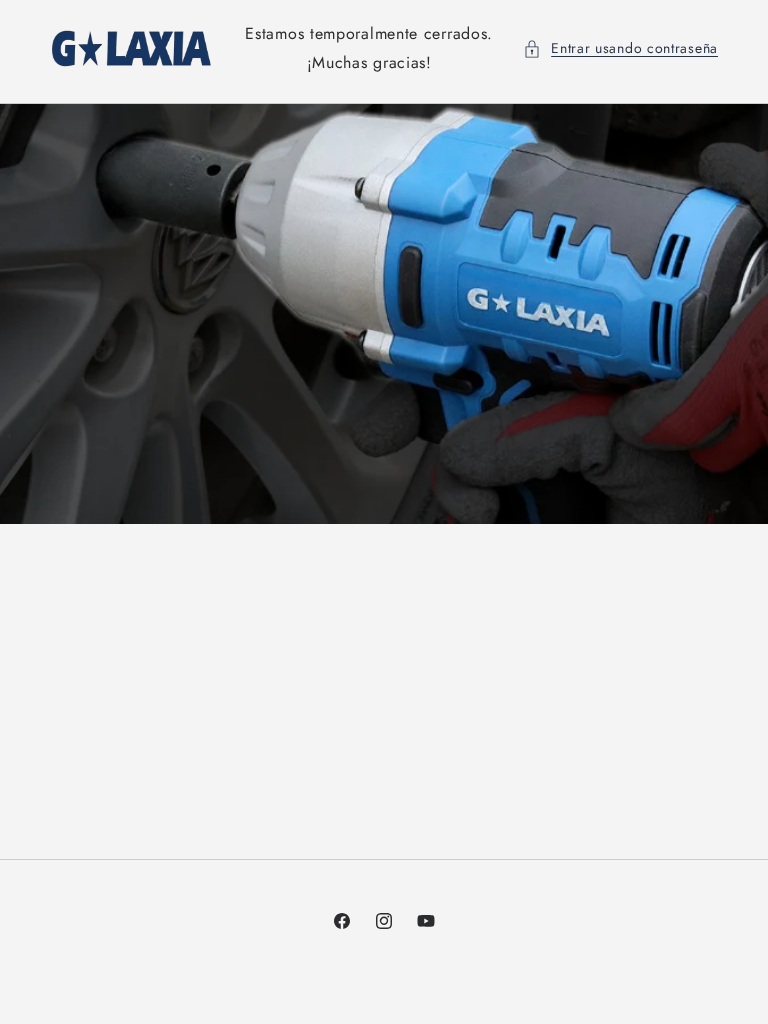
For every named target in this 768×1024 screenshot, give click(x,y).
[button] (620, 48)
